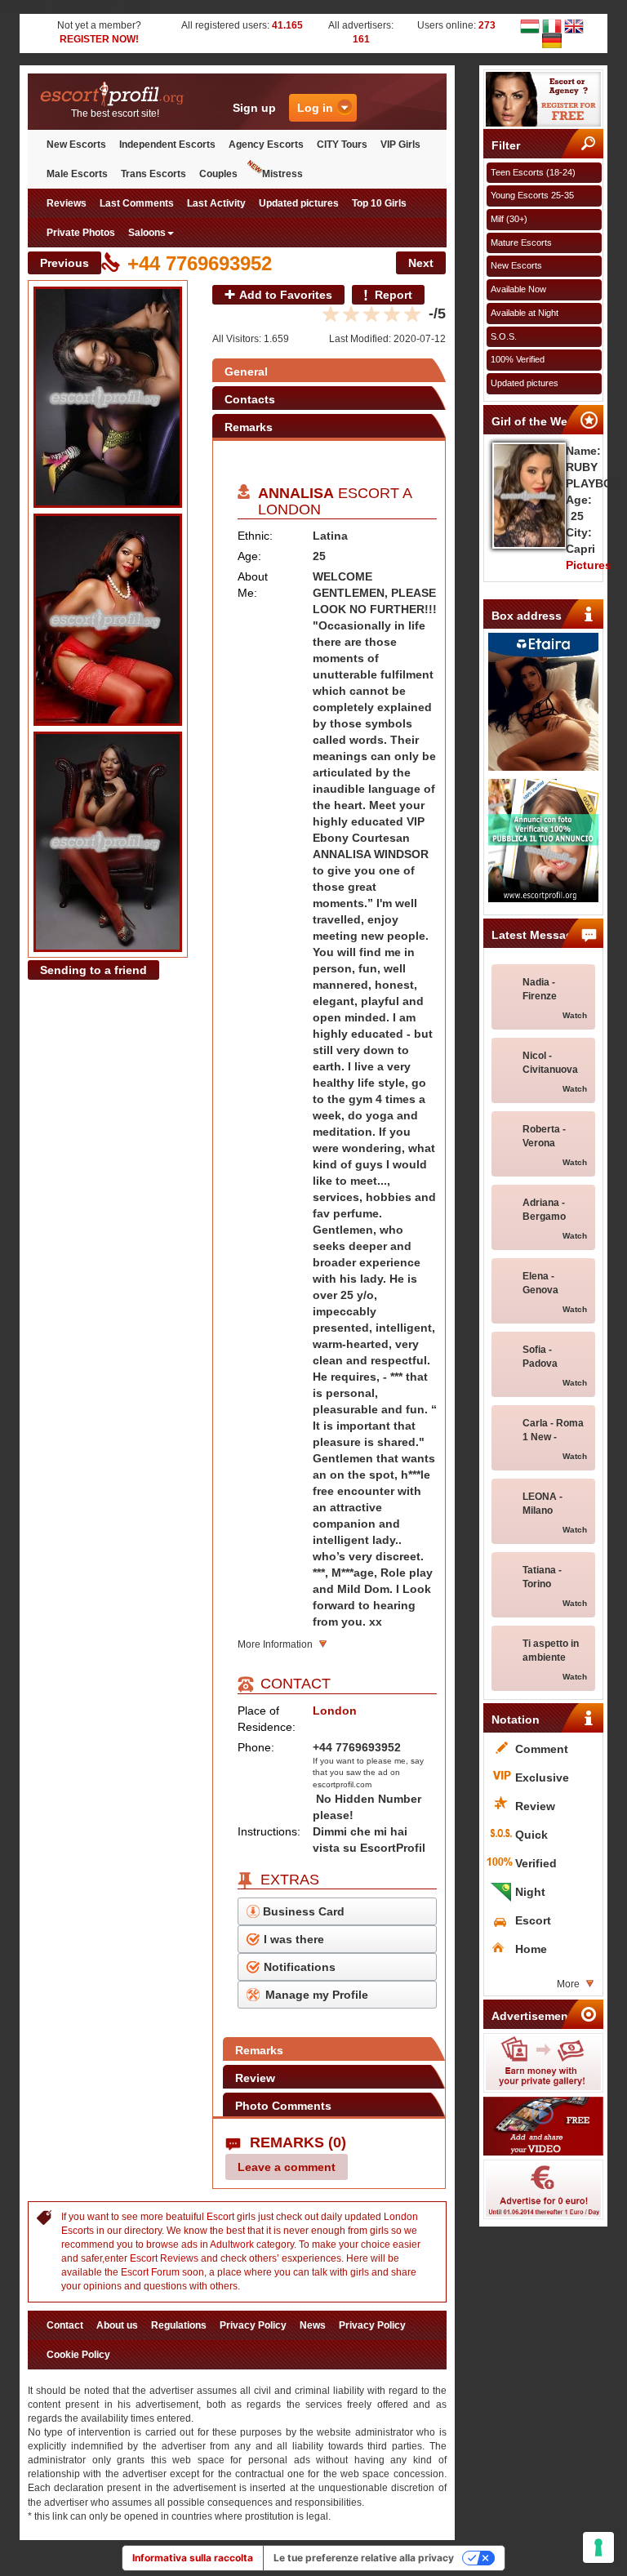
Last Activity (216, 203)
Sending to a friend (93, 970)
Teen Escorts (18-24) (533, 172)
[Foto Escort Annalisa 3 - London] (108, 842)
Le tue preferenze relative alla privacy (364, 2558)
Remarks (249, 427)
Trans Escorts (153, 174)
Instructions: (269, 1831)
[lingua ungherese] (530, 25)
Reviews (67, 203)
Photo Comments (283, 2106)
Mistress (282, 174)
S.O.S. (504, 336)
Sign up (254, 108)
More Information (275, 1644)
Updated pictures (299, 203)
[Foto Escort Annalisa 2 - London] (108, 620)
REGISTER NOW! (99, 39)
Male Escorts (77, 174)
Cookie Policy (78, 2355)
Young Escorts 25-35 (532, 195)
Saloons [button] (147, 233)
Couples (218, 174)
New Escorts (76, 145)
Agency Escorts (266, 145)
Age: (249, 556)
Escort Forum (150, 2272)
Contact (65, 2325)
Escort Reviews (164, 2258)
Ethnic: (255, 536)
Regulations (179, 2325)
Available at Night (525, 313)
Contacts (250, 399)
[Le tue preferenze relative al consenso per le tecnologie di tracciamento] (598, 2547)
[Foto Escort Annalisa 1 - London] (108, 397)
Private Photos (81, 233)
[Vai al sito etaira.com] (544, 702)
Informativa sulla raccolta (193, 2558)
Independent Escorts (167, 145)
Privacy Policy (253, 2325)
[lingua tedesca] (552, 40)
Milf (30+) (509, 219)
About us (117, 2325)
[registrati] (544, 99)
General (246, 371)
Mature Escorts (521, 242)
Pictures (589, 565)
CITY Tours (342, 145)
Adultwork (232, 2245)
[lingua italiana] (552, 25)
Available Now (518, 289)
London (289, 509)
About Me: (253, 585)
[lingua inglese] (574, 25)
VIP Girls (400, 145)
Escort (220, 2217)
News (313, 2325)
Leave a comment (287, 2167)
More (568, 1984)
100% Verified (518, 359)
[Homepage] (115, 94)
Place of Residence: (267, 1719)
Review (255, 2078)
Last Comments (137, 203)
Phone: (256, 1747)
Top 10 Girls (379, 203)
